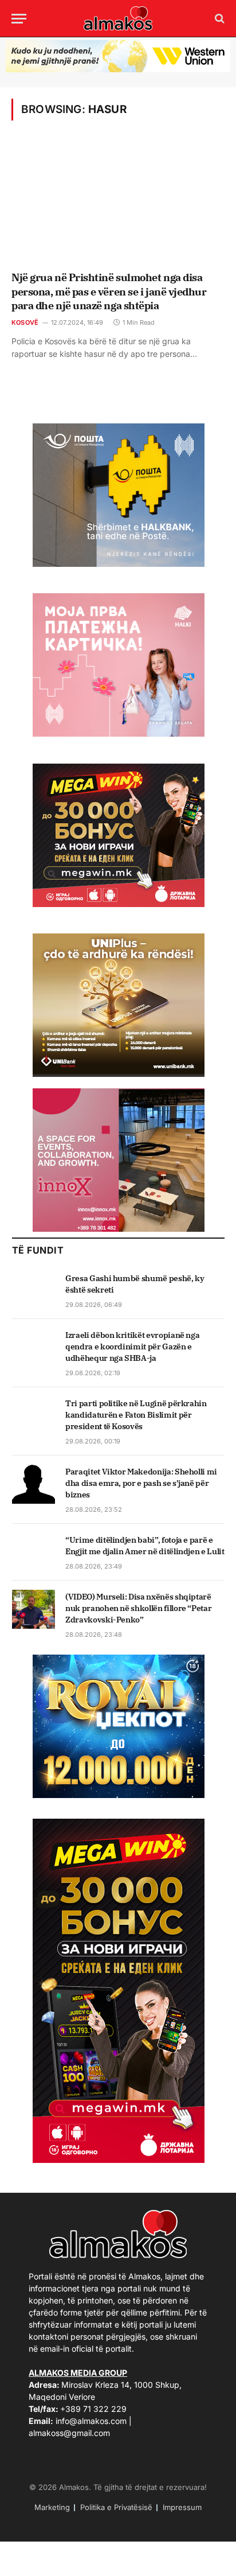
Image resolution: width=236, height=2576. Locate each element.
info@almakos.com (91, 2421)
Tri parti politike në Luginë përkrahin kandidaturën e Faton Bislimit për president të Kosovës (136, 1415)
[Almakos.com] (118, 18)
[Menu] (19, 19)
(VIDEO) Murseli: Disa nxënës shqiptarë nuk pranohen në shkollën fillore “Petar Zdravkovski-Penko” (138, 1608)
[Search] (219, 19)
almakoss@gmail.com (69, 2433)
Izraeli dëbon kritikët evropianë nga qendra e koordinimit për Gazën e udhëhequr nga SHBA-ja (132, 1347)
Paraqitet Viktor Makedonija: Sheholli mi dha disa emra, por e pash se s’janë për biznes (141, 1483)
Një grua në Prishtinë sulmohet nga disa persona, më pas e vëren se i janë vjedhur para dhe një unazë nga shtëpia (109, 291)
